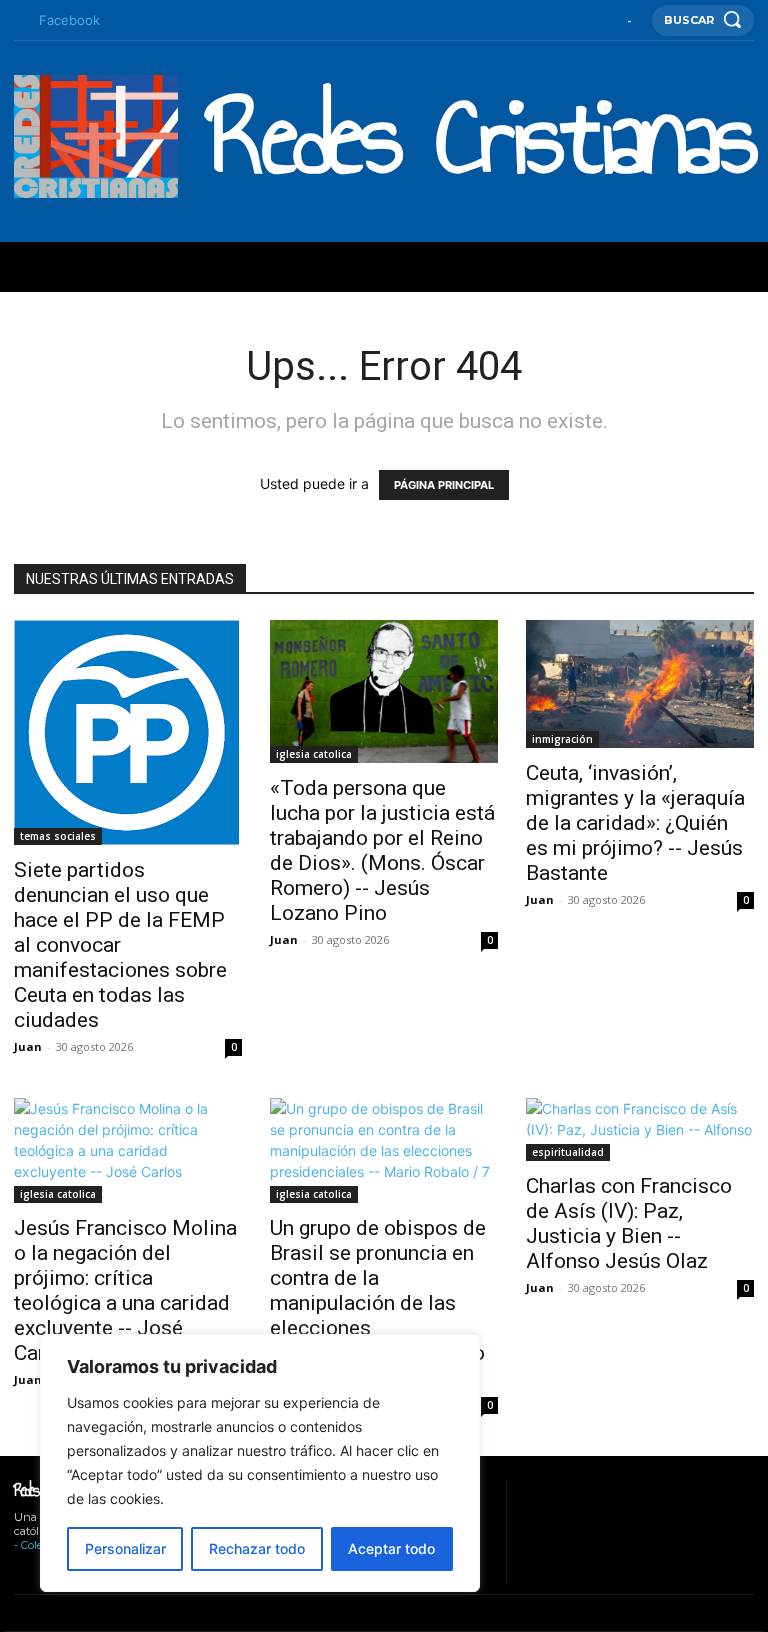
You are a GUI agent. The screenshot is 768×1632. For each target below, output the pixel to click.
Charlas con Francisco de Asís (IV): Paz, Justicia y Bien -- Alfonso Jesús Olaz (629, 1223)
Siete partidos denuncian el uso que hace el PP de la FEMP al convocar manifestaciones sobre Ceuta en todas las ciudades (120, 945)
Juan (28, 1046)
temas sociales (58, 836)
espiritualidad (568, 1152)
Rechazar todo (257, 1548)
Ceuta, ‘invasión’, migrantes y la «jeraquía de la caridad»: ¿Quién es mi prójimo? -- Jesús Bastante (635, 823)
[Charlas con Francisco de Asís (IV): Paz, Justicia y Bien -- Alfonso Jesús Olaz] (640, 1129)
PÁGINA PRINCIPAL (444, 485)
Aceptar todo (391, 1548)
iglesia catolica (314, 754)
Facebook (69, 20)
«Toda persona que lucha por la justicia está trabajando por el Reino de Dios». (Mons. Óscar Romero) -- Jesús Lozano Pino (382, 850)
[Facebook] (19, 20)
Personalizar (125, 1548)
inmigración (562, 739)
